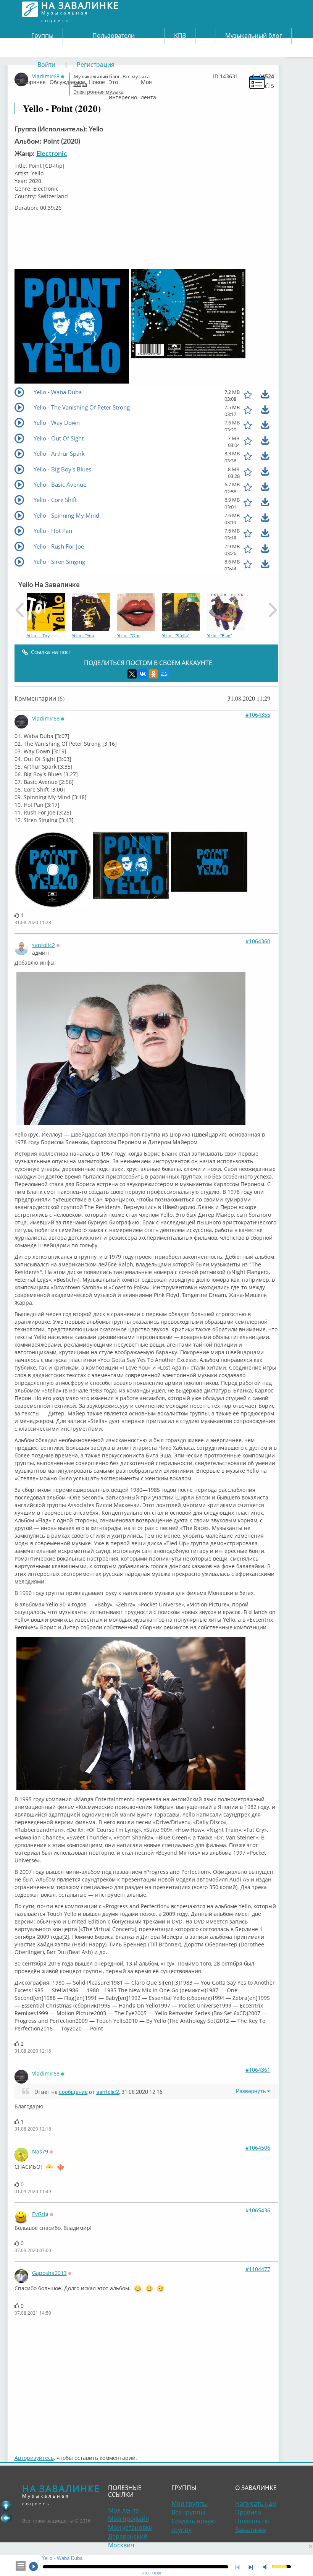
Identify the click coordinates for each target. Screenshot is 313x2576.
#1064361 (258, 2070)
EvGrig (40, 2214)
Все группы (188, 2512)
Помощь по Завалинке (252, 2525)
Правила (248, 2512)
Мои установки (130, 2527)
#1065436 (258, 2210)
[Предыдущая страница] (6, 2518)
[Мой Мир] (164, 674)
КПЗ (180, 36)
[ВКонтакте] (143, 674)
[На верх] (6, 2506)
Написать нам (256, 2503)
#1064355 (258, 715)
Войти (46, 65)
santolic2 (44, 945)
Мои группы (190, 2503)
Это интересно (123, 80)
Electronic (52, 154)
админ (40, 953)
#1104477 (258, 2269)
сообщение (73, 2092)
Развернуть (252, 2091)
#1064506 (258, 2148)
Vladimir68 (46, 718)
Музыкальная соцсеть (80, 9)
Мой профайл (128, 2519)
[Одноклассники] (153, 674)
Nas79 (40, 2151)
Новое (97, 80)
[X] (132, 674)
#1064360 (258, 941)
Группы (42, 36)
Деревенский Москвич (128, 2541)
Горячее (35, 80)
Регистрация (96, 65)
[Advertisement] (146, 2385)
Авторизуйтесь (34, 2458)
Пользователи (114, 36)
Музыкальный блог (254, 36)
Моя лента (148, 80)
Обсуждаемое (67, 80)
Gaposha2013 (49, 2273)
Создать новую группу (194, 2525)
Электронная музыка (99, 92)
